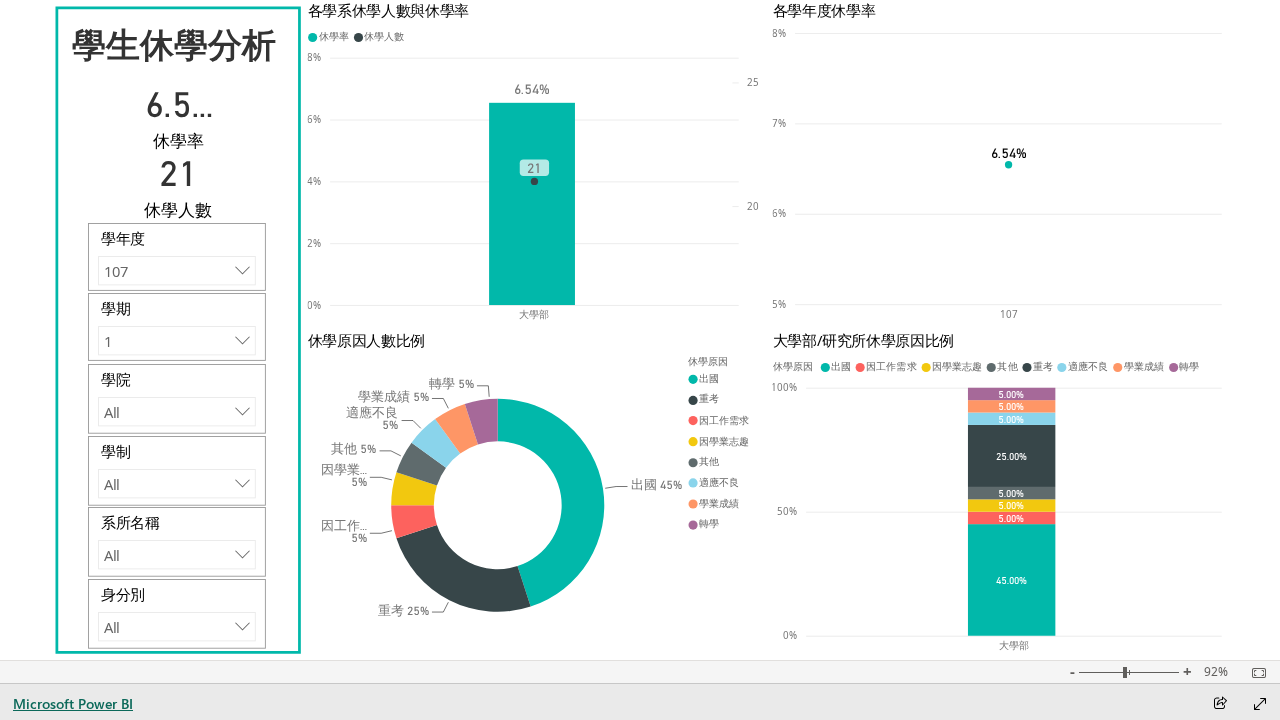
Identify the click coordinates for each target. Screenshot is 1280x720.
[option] (532, 203)
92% (1216, 672)
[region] (639, 330)
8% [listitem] (315, 57)
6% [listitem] (315, 119)
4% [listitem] (315, 181)
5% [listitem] (780, 304)
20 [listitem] (754, 205)
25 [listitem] (754, 82)
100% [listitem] (785, 387)
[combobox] (176, 270)
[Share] (1220, 704)
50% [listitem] (788, 511)
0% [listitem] (315, 304)
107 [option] (1009, 314)
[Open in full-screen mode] (1260, 704)
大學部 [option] (535, 314)
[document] (179, 43)
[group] (533, 165)
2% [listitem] (315, 242)
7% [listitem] (780, 123)
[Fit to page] (1254, 673)
